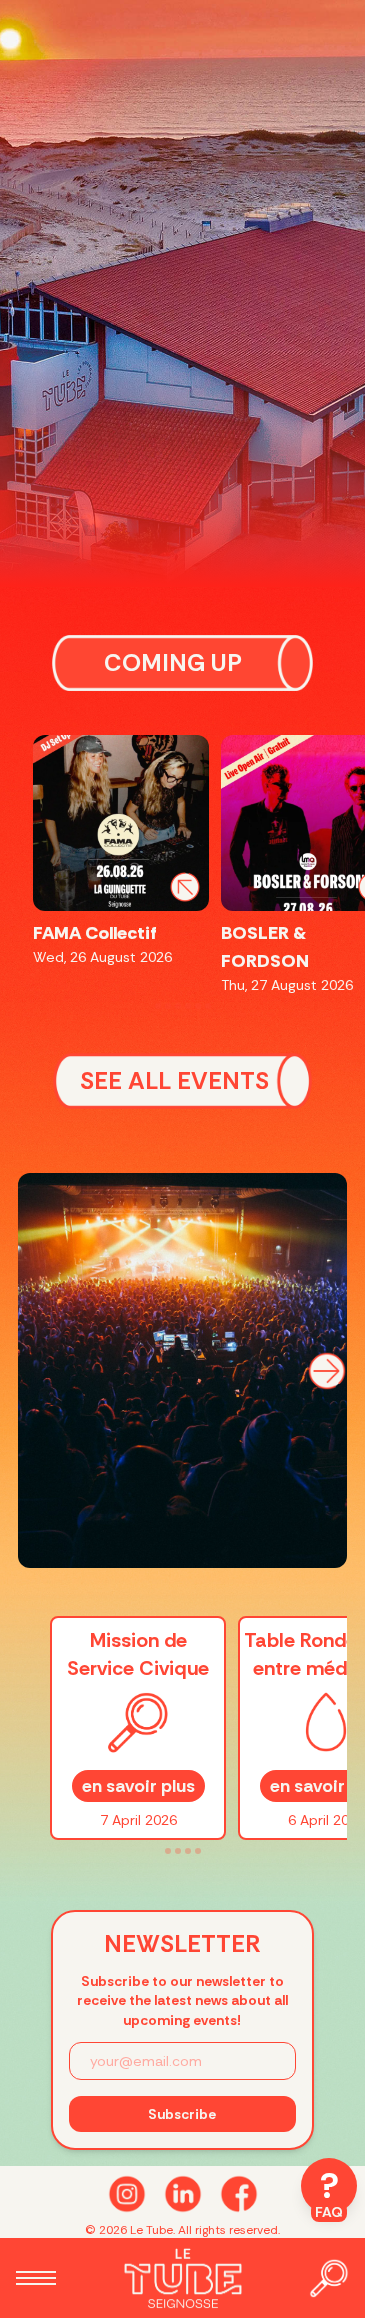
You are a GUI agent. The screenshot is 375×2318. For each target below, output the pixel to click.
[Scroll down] (183, 2194)
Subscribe (182, 2114)
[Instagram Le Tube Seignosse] (127, 2194)
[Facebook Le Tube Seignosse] (239, 2194)
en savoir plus (138, 1786)
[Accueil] (182, 2278)
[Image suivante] (327, 1371)
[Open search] (329, 2278)
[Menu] (36, 2278)
